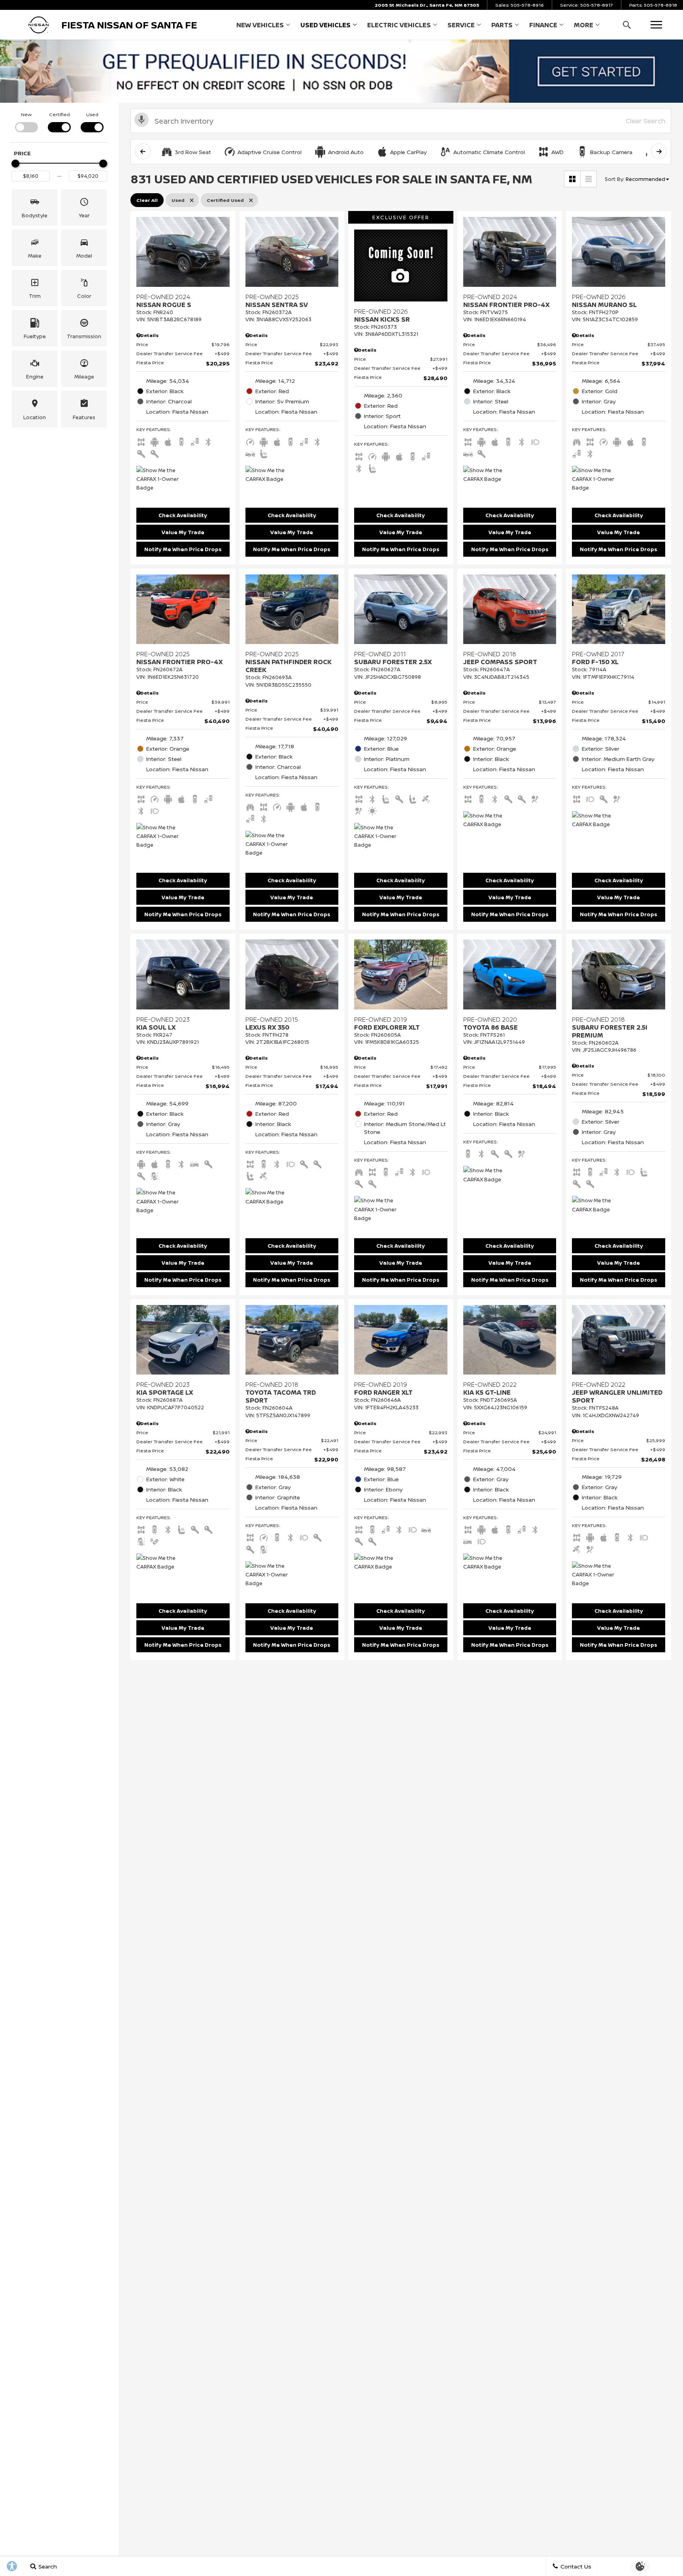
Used (92, 114)
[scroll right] (659, 151)
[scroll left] (143, 151)
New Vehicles (260, 25)
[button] (627, 25)
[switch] (26, 121)
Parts (502, 25)
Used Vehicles (325, 25)
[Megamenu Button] (656, 25)
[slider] (15, 164)
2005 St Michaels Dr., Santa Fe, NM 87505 (427, 5)
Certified (59, 114)
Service (461, 25)
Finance (543, 25)
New (26, 114)
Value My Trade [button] (183, 532)
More (584, 26)
